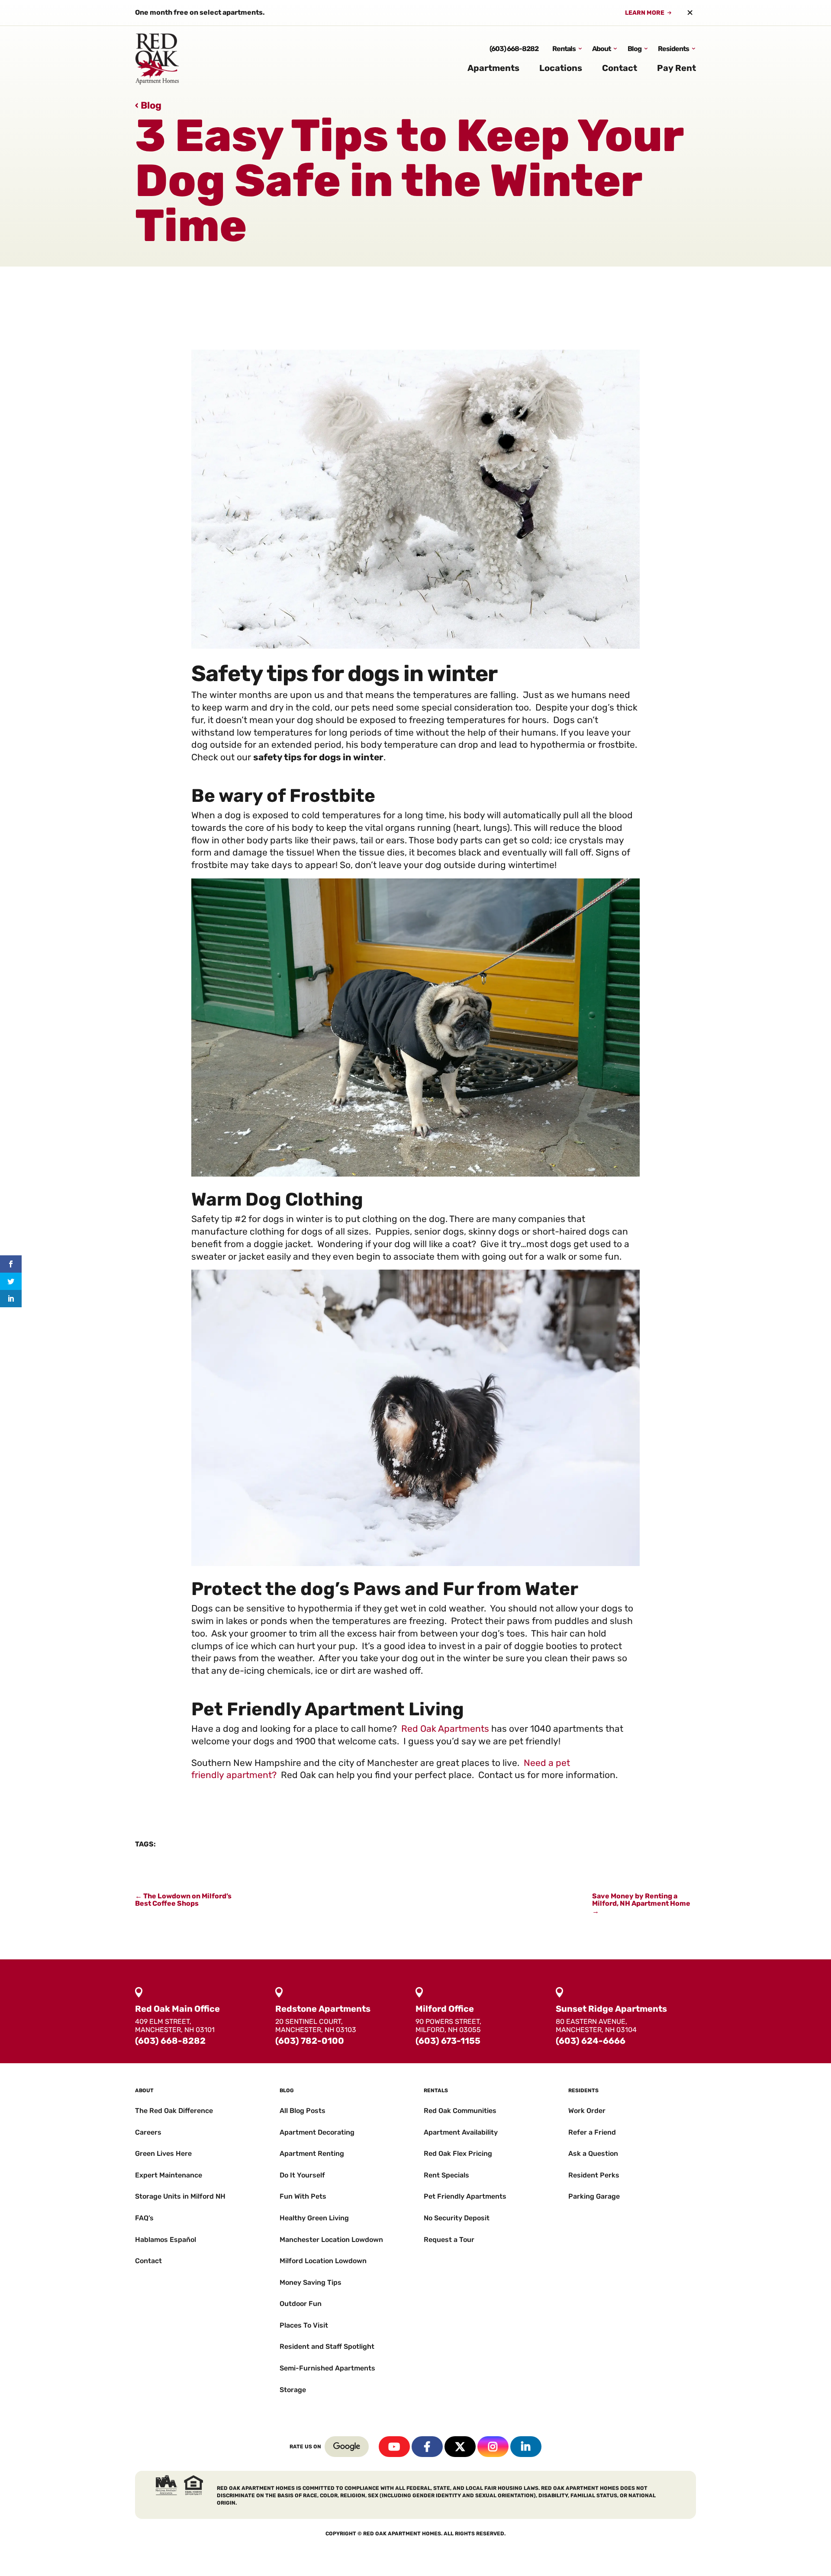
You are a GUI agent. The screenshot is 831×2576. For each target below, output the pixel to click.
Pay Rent (676, 68)
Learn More (645, 13)
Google (347, 2447)
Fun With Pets (303, 2196)
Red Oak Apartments (445, 1729)
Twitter (460, 2447)
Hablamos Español (166, 2240)
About (601, 49)
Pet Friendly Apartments (465, 2196)
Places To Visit (304, 2325)
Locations (561, 68)
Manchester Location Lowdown (331, 2240)
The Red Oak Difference (174, 2111)
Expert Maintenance (169, 2175)
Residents (673, 49)
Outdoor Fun (301, 2304)
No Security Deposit (457, 2218)
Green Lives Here (163, 2153)
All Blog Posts (303, 2111)
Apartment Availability (461, 2132)
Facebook (427, 2447)
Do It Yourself (302, 2175)
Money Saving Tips (311, 2282)
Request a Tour (449, 2240)
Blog (635, 49)
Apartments (493, 68)
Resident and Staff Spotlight (327, 2346)
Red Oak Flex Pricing (458, 2153)
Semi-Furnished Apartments (327, 2368)
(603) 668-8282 (514, 49)
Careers (148, 2132)
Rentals (564, 49)
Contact (620, 68)
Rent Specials (446, 2175)
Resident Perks (594, 2175)
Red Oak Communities (460, 2111)
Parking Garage (594, 2196)
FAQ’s (144, 2218)
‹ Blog (148, 105)
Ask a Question (593, 2153)
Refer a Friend (592, 2132)
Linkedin (526, 2447)
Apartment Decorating (317, 2132)
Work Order (587, 2111)
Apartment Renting (312, 2153)
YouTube (394, 2447)
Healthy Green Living (314, 2218)
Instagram (493, 2447)
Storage (293, 2390)
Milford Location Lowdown (323, 2261)
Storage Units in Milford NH (180, 2196)
